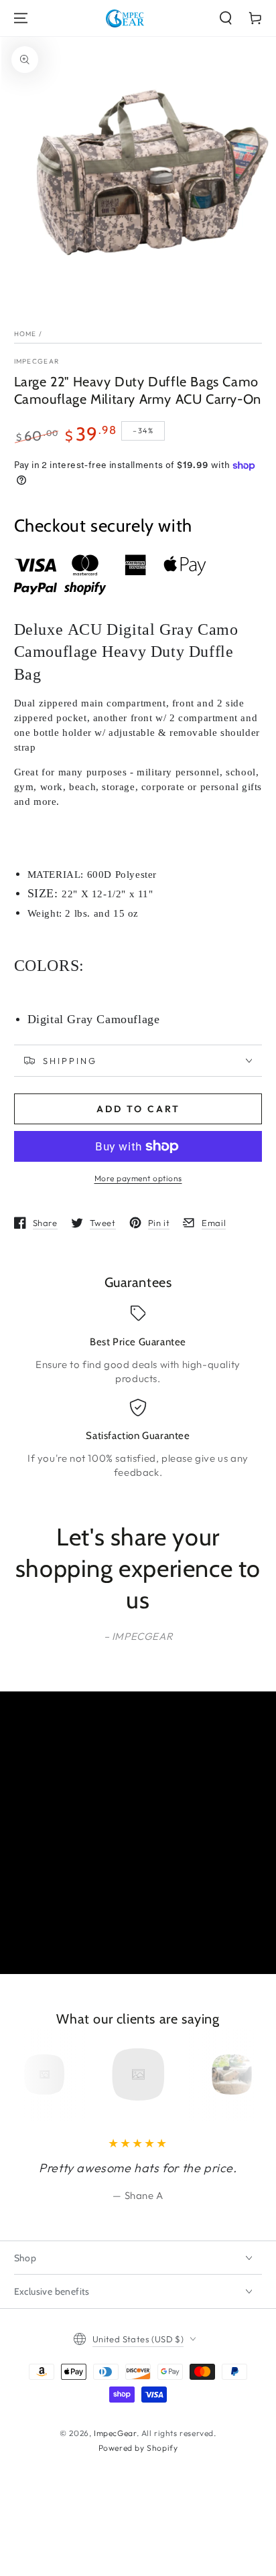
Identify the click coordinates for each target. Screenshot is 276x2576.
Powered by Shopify (138, 2448)
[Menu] (21, 18)
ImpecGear (37, 361)
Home (25, 334)
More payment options (138, 1178)
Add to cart (138, 1109)
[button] (226, 18)
